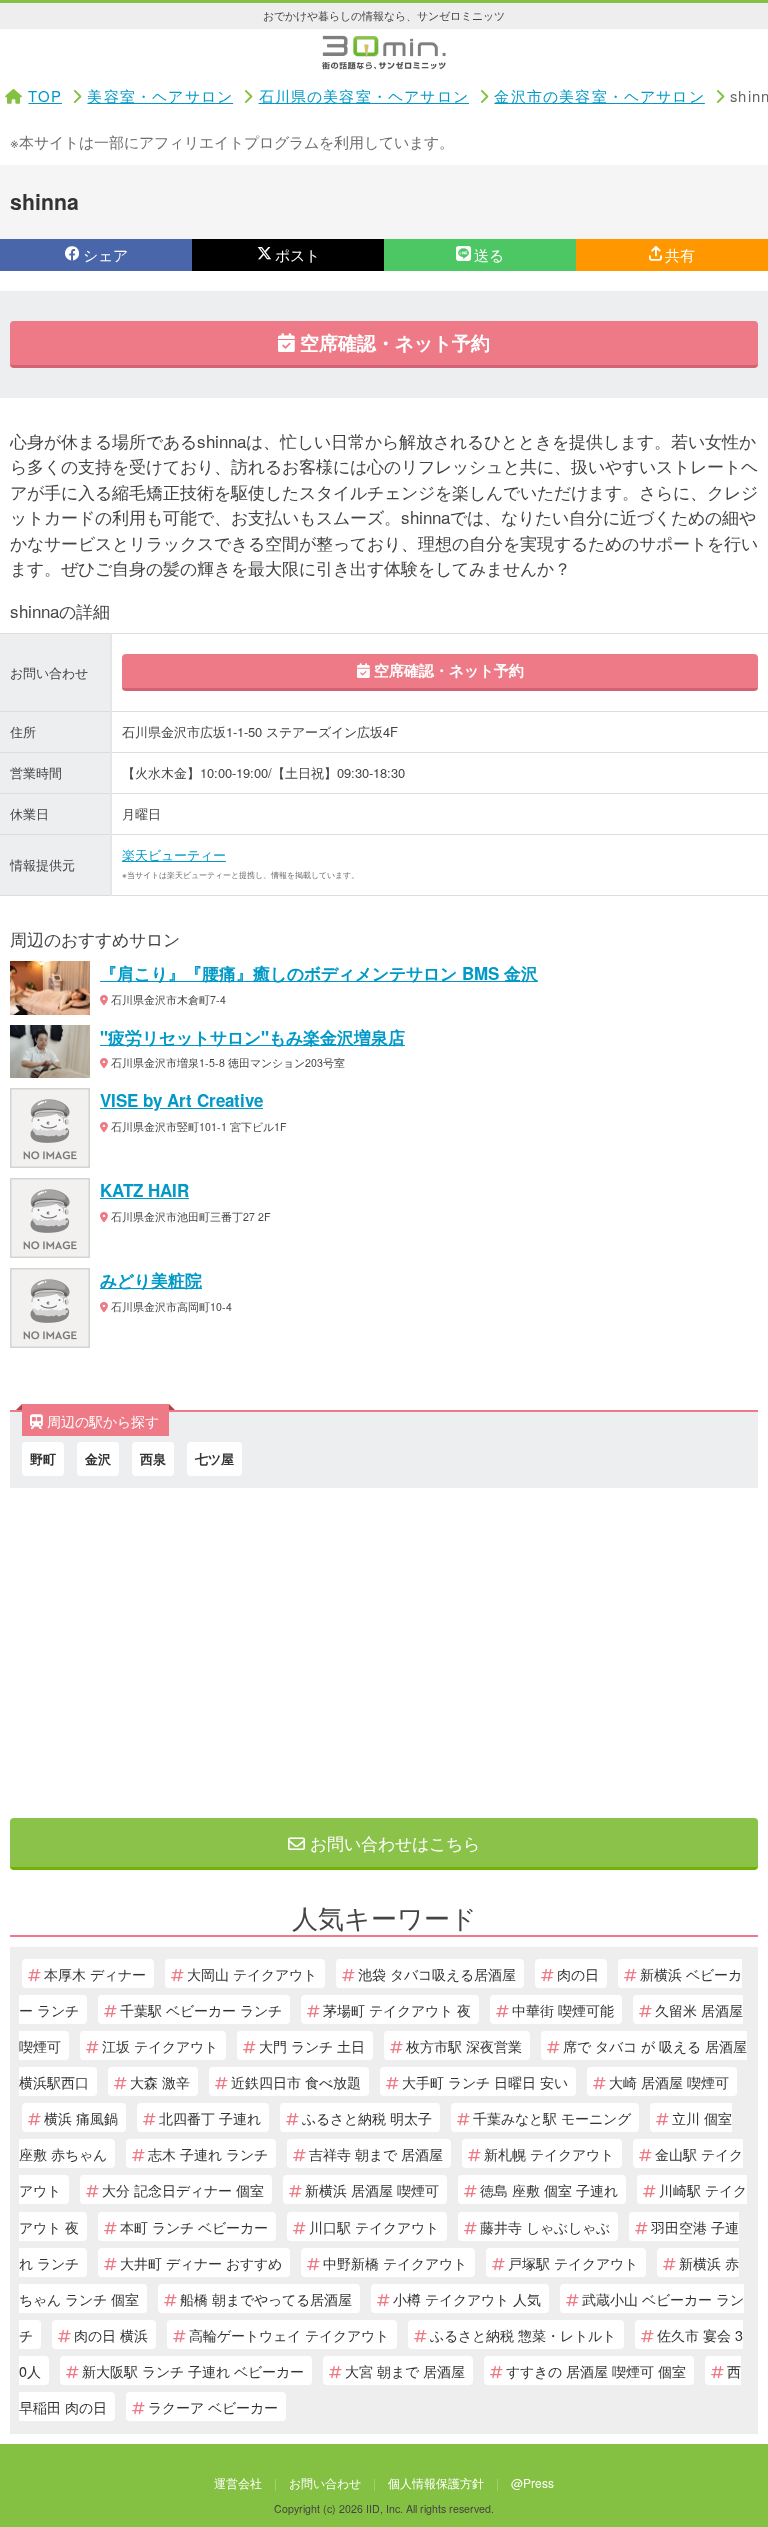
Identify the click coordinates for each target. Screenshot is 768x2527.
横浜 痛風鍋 (81, 2117)
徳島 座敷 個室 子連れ (549, 2189)
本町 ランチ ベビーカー (194, 2226)
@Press (532, 2482)
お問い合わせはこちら (392, 1842)
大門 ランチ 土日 (312, 2045)
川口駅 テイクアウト (374, 2226)
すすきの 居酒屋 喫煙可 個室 (596, 2370)
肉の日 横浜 (111, 2334)
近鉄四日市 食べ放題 (296, 2081)
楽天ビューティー (174, 854)
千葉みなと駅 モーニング (552, 2117)
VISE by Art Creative (181, 1100)
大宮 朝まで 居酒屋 (405, 2370)
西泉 (153, 1458)
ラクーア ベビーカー (213, 2406)
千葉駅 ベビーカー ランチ (201, 2009)
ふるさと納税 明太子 (367, 2117)
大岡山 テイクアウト (252, 1973)
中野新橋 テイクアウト (395, 2262)
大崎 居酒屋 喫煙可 (669, 2081)
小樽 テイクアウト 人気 (467, 2298)
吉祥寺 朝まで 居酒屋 (376, 2153)
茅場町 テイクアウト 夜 (397, 2009)
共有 (680, 254)
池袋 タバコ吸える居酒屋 (437, 1973)
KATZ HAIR (144, 1190)
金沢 (98, 1458)
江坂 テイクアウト (160, 2045)
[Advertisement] (384, 1648)
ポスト (297, 254)
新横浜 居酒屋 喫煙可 (372, 2189)
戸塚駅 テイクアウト (573, 2262)
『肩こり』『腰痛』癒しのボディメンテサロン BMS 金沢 (319, 973)
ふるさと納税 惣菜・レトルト (523, 2334)
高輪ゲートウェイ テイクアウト (289, 2334)
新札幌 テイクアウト (549, 2153)
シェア (105, 254)
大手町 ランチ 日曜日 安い (485, 2081)
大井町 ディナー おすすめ (201, 2262)
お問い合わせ (325, 2482)
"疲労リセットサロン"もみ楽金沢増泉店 (252, 1037)
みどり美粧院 (151, 1280)
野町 (43, 1458)
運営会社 (238, 2482)
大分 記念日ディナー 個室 (183, 2189)
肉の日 (578, 1973)
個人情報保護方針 (436, 2482)
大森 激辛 (160, 2081)
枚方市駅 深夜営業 (464, 2045)
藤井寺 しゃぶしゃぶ (545, 2226)
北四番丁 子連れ (210, 2117)
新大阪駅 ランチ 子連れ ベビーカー (193, 2370)
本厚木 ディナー (95, 1973)
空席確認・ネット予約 (392, 342)
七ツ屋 (214, 1458)
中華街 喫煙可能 (563, 2009)
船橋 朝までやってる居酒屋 (266, 2298)
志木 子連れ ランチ (208, 2153)
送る (489, 254)
